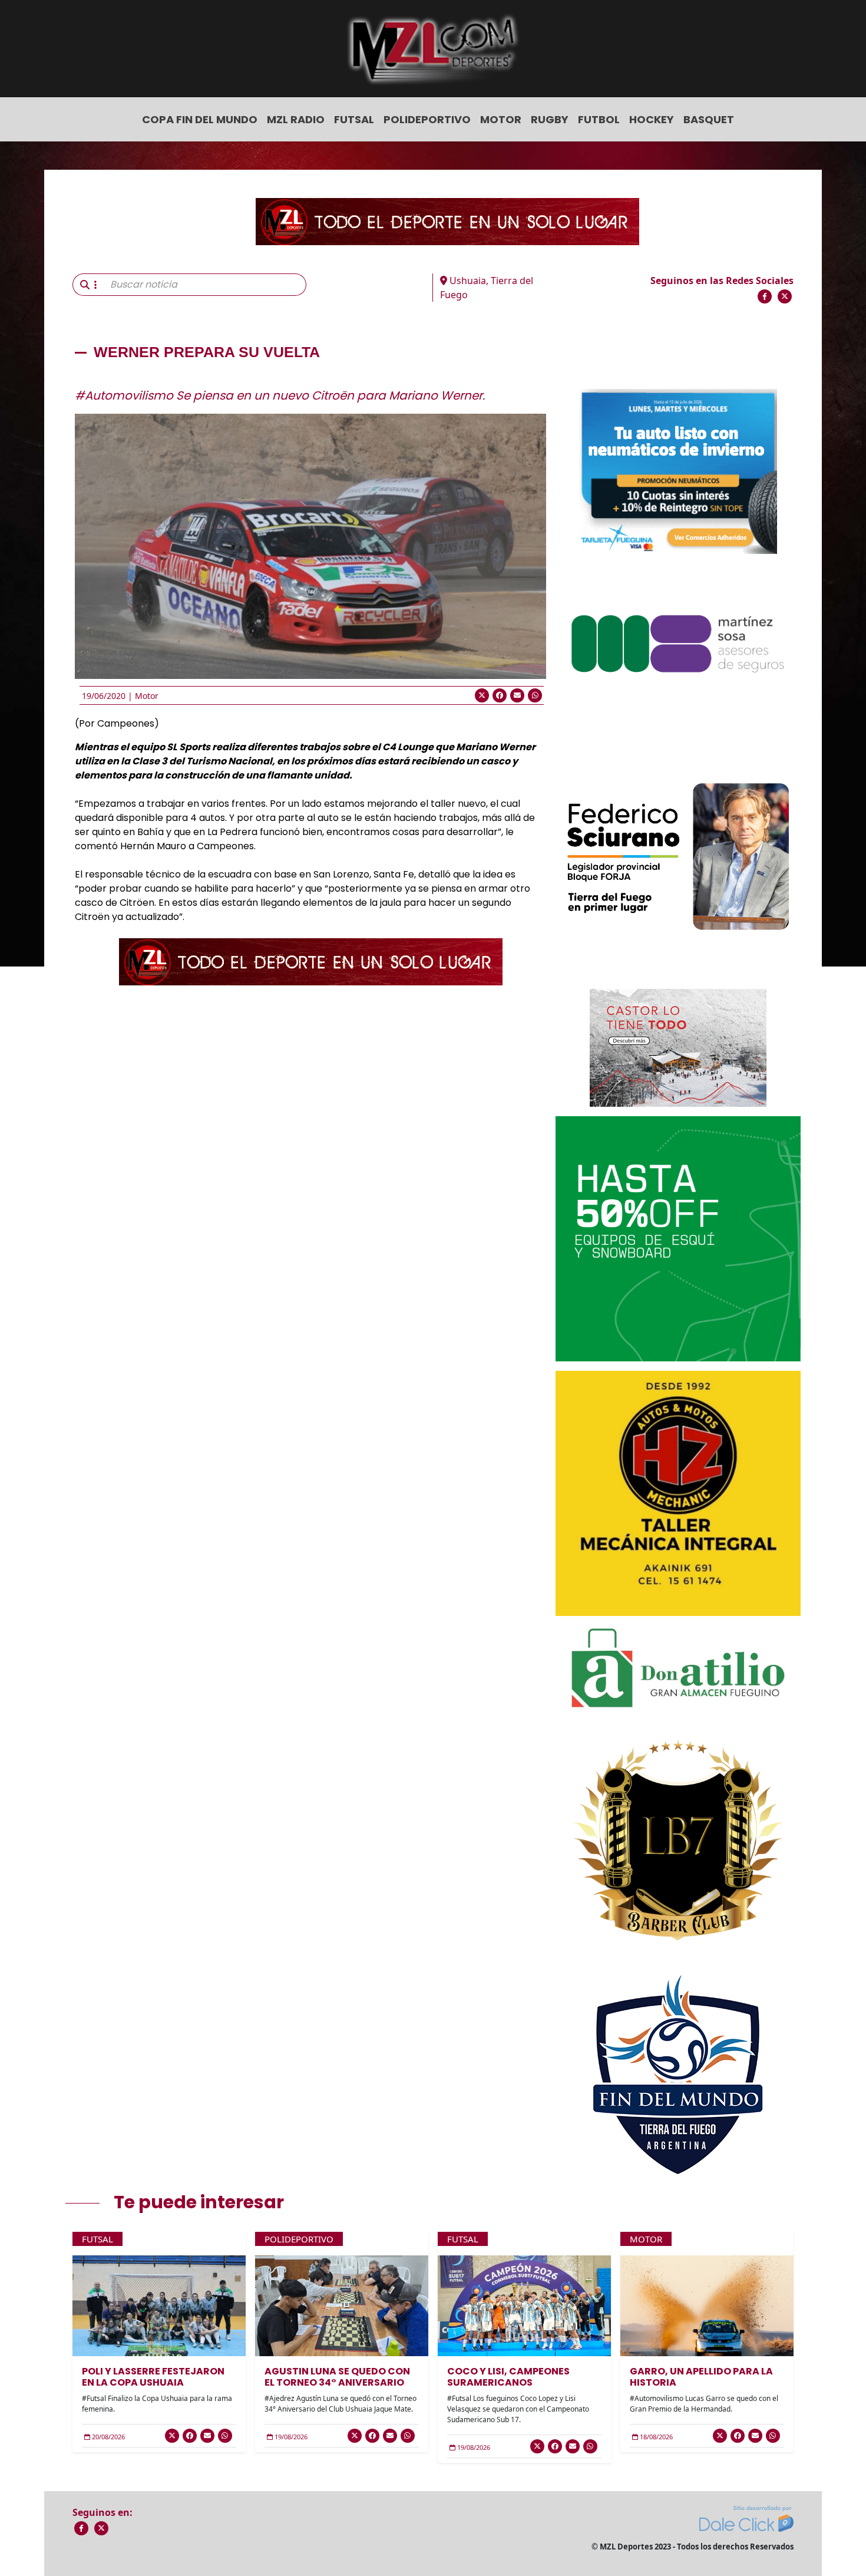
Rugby (550, 119)
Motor (501, 119)
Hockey (652, 119)
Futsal (354, 119)
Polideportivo (427, 119)
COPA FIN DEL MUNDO (200, 119)
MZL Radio (296, 119)
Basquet (709, 119)
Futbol (599, 119)
